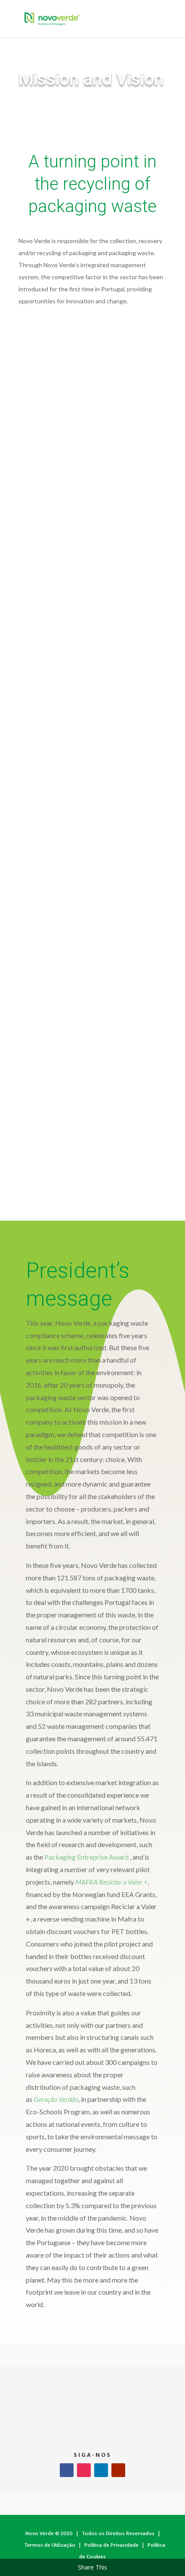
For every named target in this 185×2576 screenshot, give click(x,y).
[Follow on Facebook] (67, 2470)
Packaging (61, 1857)
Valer (135, 1882)
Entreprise (92, 1857)
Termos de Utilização (50, 2545)
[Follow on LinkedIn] (101, 2470)
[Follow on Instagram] (84, 2470)
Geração (45, 2099)
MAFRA (87, 1882)
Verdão (68, 2099)
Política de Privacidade (111, 2545)
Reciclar (110, 1882)
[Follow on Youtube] (118, 2470)
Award (118, 1857)
